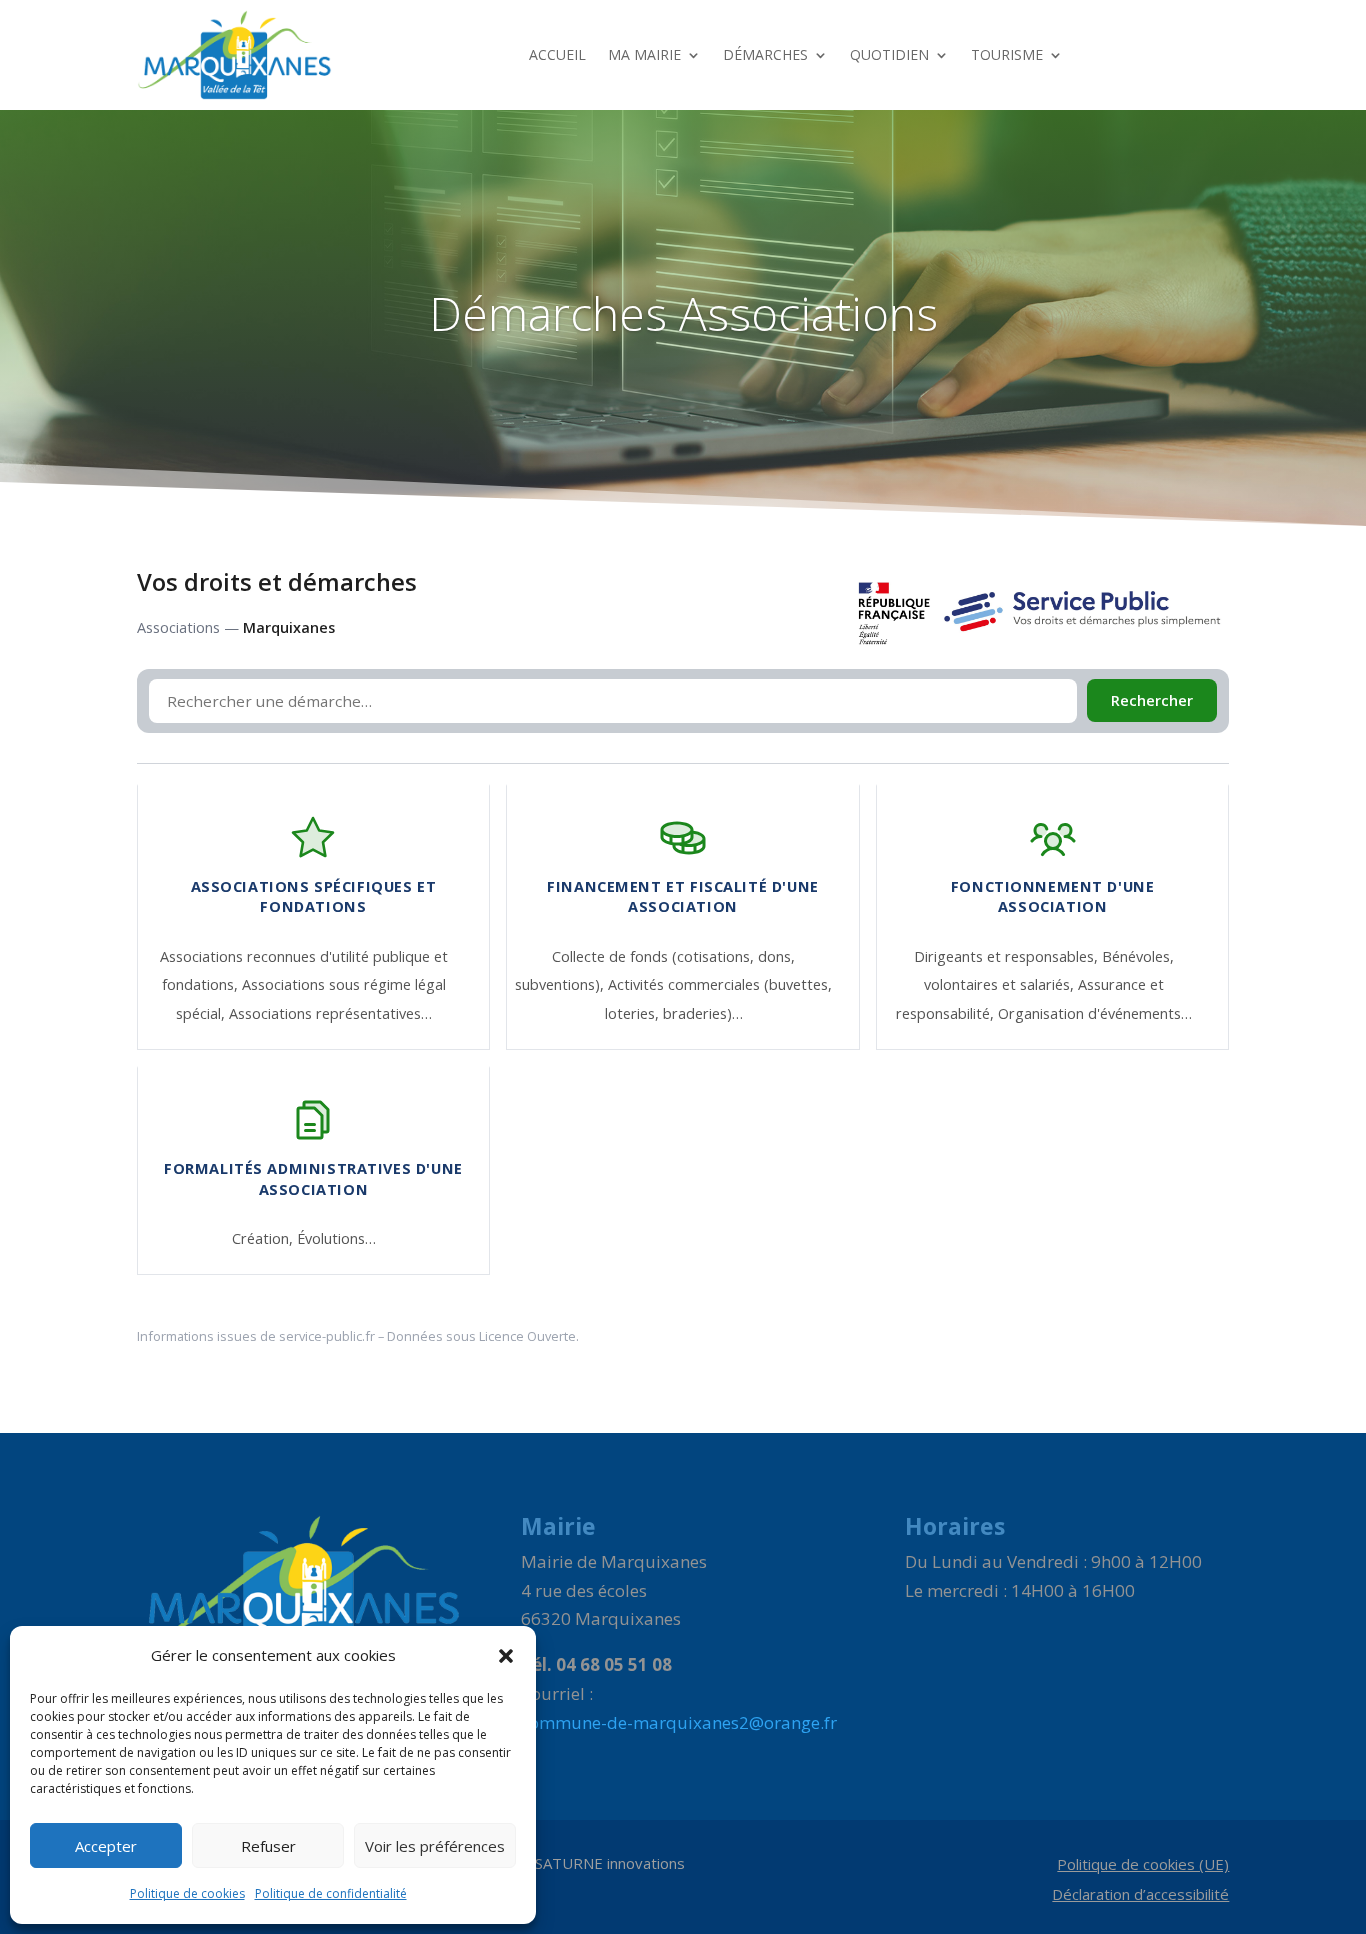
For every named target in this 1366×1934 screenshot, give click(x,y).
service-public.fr (327, 1336)
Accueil (557, 54)
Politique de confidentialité (331, 1893)
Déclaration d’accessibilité (1140, 1895)
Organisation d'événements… (1095, 1013)
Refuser (268, 1846)
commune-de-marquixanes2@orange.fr (679, 1722)
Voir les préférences (435, 1846)
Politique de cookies (187, 1893)
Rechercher (1152, 700)
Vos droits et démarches (277, 582)
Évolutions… (336, 1238)
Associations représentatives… (330, 1013)
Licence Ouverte (527, 1336)
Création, (264, 1238)
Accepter (106, 1846)
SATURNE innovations (610, 1863)
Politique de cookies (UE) (1143, 1865)
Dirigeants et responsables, (1008, 956)
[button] (506, 1656)
